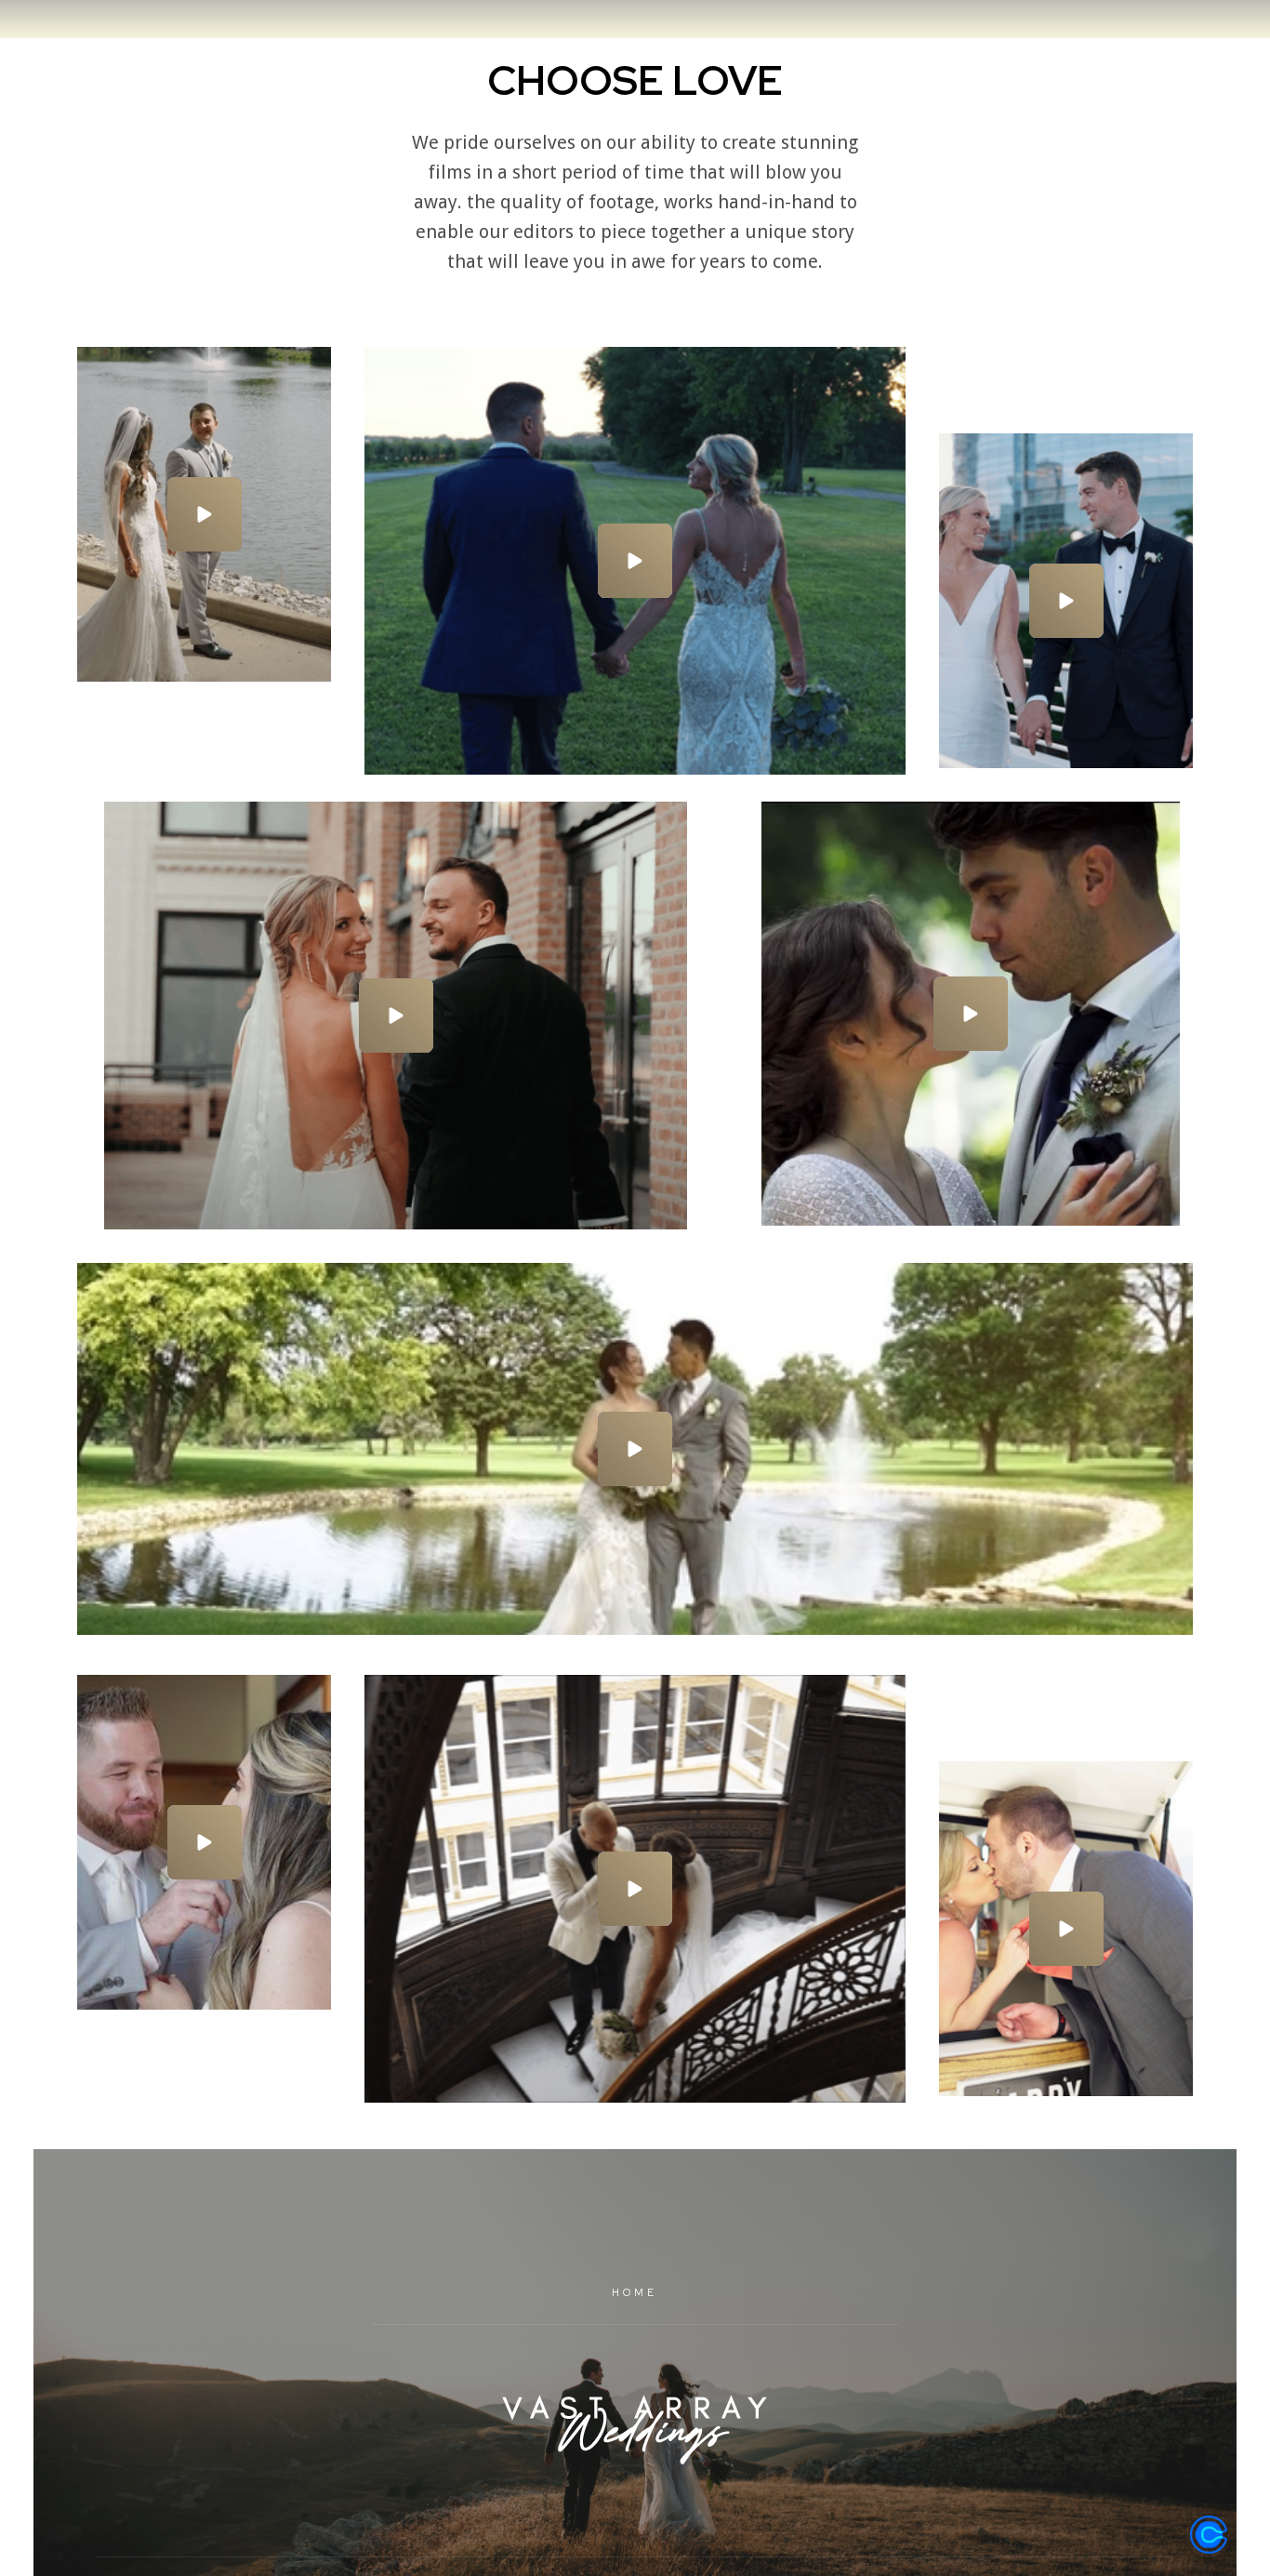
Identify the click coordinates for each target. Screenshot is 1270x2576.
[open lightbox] (204, 514)
